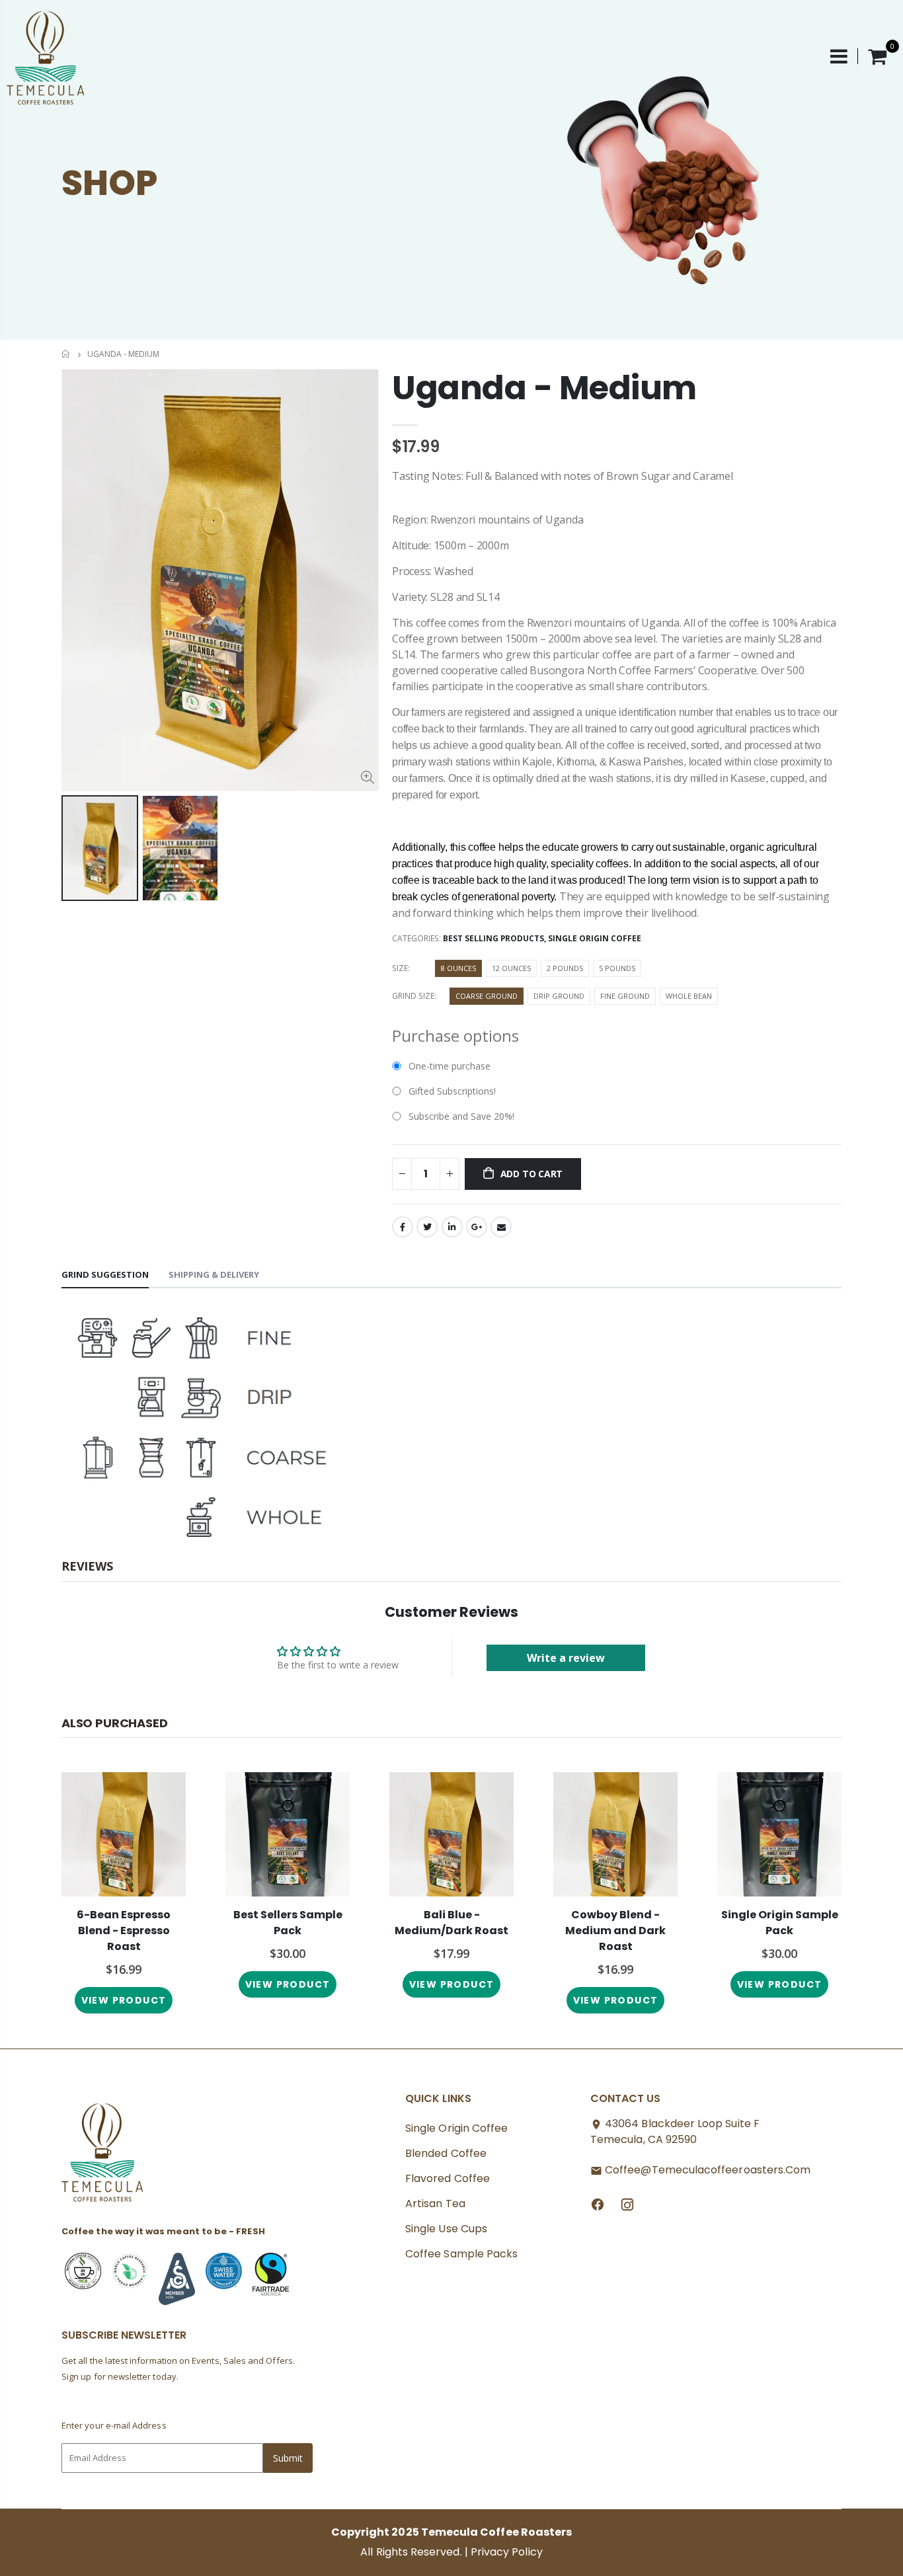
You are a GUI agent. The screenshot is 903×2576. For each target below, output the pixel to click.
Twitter (427, 1227)
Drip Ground (559, 996)
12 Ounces (511, 968)
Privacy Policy (507, 2552)
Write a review (566, 1658)
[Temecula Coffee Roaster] (103, 2156)
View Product (288, 1984)
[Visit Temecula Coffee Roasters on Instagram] (627, 2204)
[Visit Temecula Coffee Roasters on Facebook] (598, 2204)
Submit (288, 2458)
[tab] (105, 1275)
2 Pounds (565, 968)
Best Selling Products (493, 938)
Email (501, 1227)
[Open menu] (844, 56)
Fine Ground (625, 996)
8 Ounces (458, 968)
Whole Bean (689, 996)
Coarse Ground (487, 996)
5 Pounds (617, 968)
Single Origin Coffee (595, 938)
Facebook (403, 1227)
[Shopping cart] (877, 56)
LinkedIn (452, 1227)
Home (66, 354)
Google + (477, 1227)
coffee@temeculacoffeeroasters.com (708, 2170)
